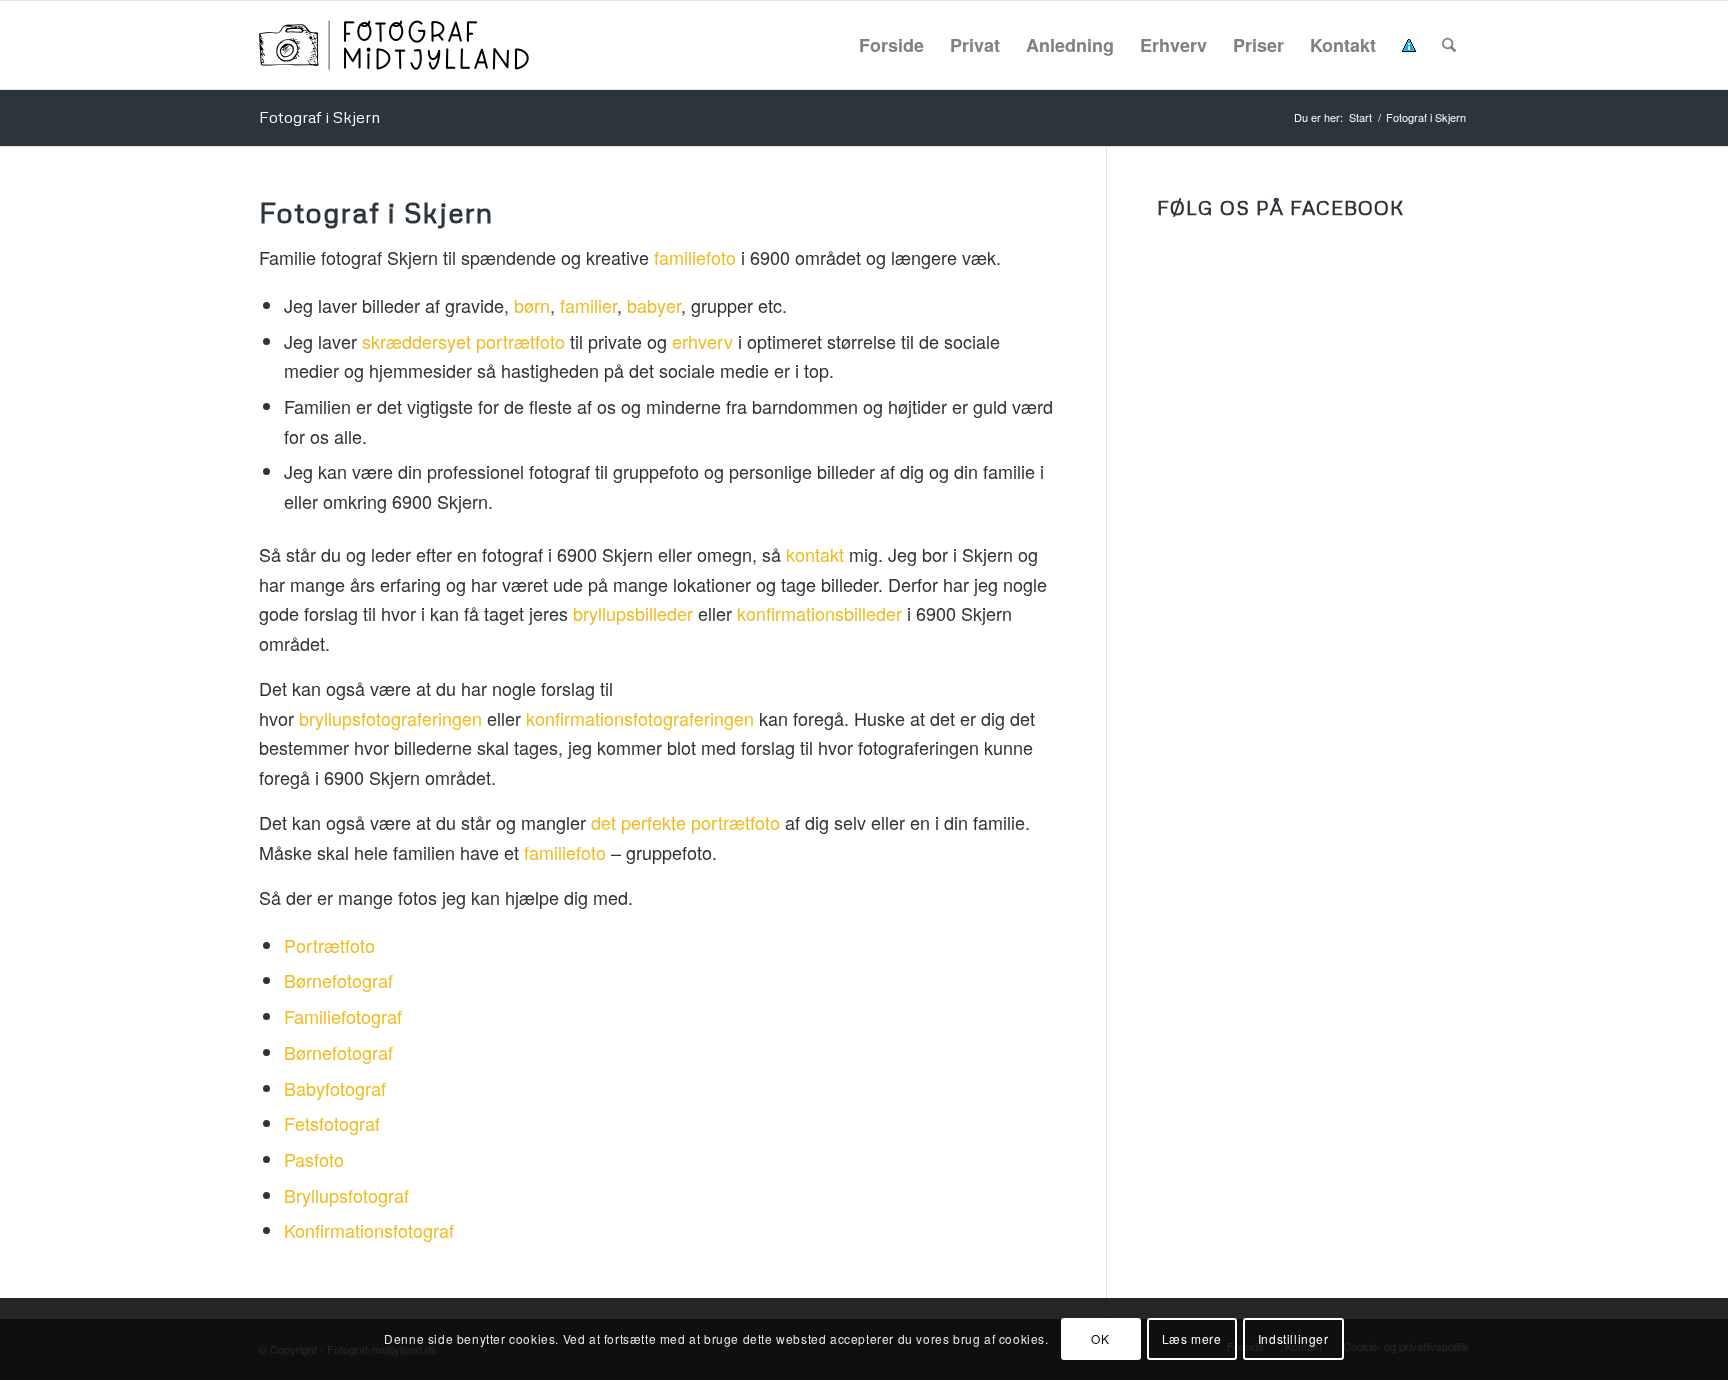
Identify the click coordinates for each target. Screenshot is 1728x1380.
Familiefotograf (343, 1016)
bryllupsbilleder (633, 613)
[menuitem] (891, 45)
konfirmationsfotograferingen (640, 718)
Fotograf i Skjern (319, 117)
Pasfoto (314, 1159)
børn (532, 305)
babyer (654, 305)
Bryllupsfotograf (346, 1195)
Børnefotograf (338, 980)
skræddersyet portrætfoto (463, 341)
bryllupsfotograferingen (390, 718)
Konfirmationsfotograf (369, 1230)
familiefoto (695, 257)
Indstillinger (1293, 1338)
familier (588, 305)
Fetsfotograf (332, 1123)
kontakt (815, 554)
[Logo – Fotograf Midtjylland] (394, 45)
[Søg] (1449, 45)
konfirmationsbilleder (819, 613)
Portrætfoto (329, 945)
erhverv (702, 341)
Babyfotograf (335, 1088)
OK (1100, 1338)
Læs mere (1192, 1338)
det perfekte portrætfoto (685, 822)
